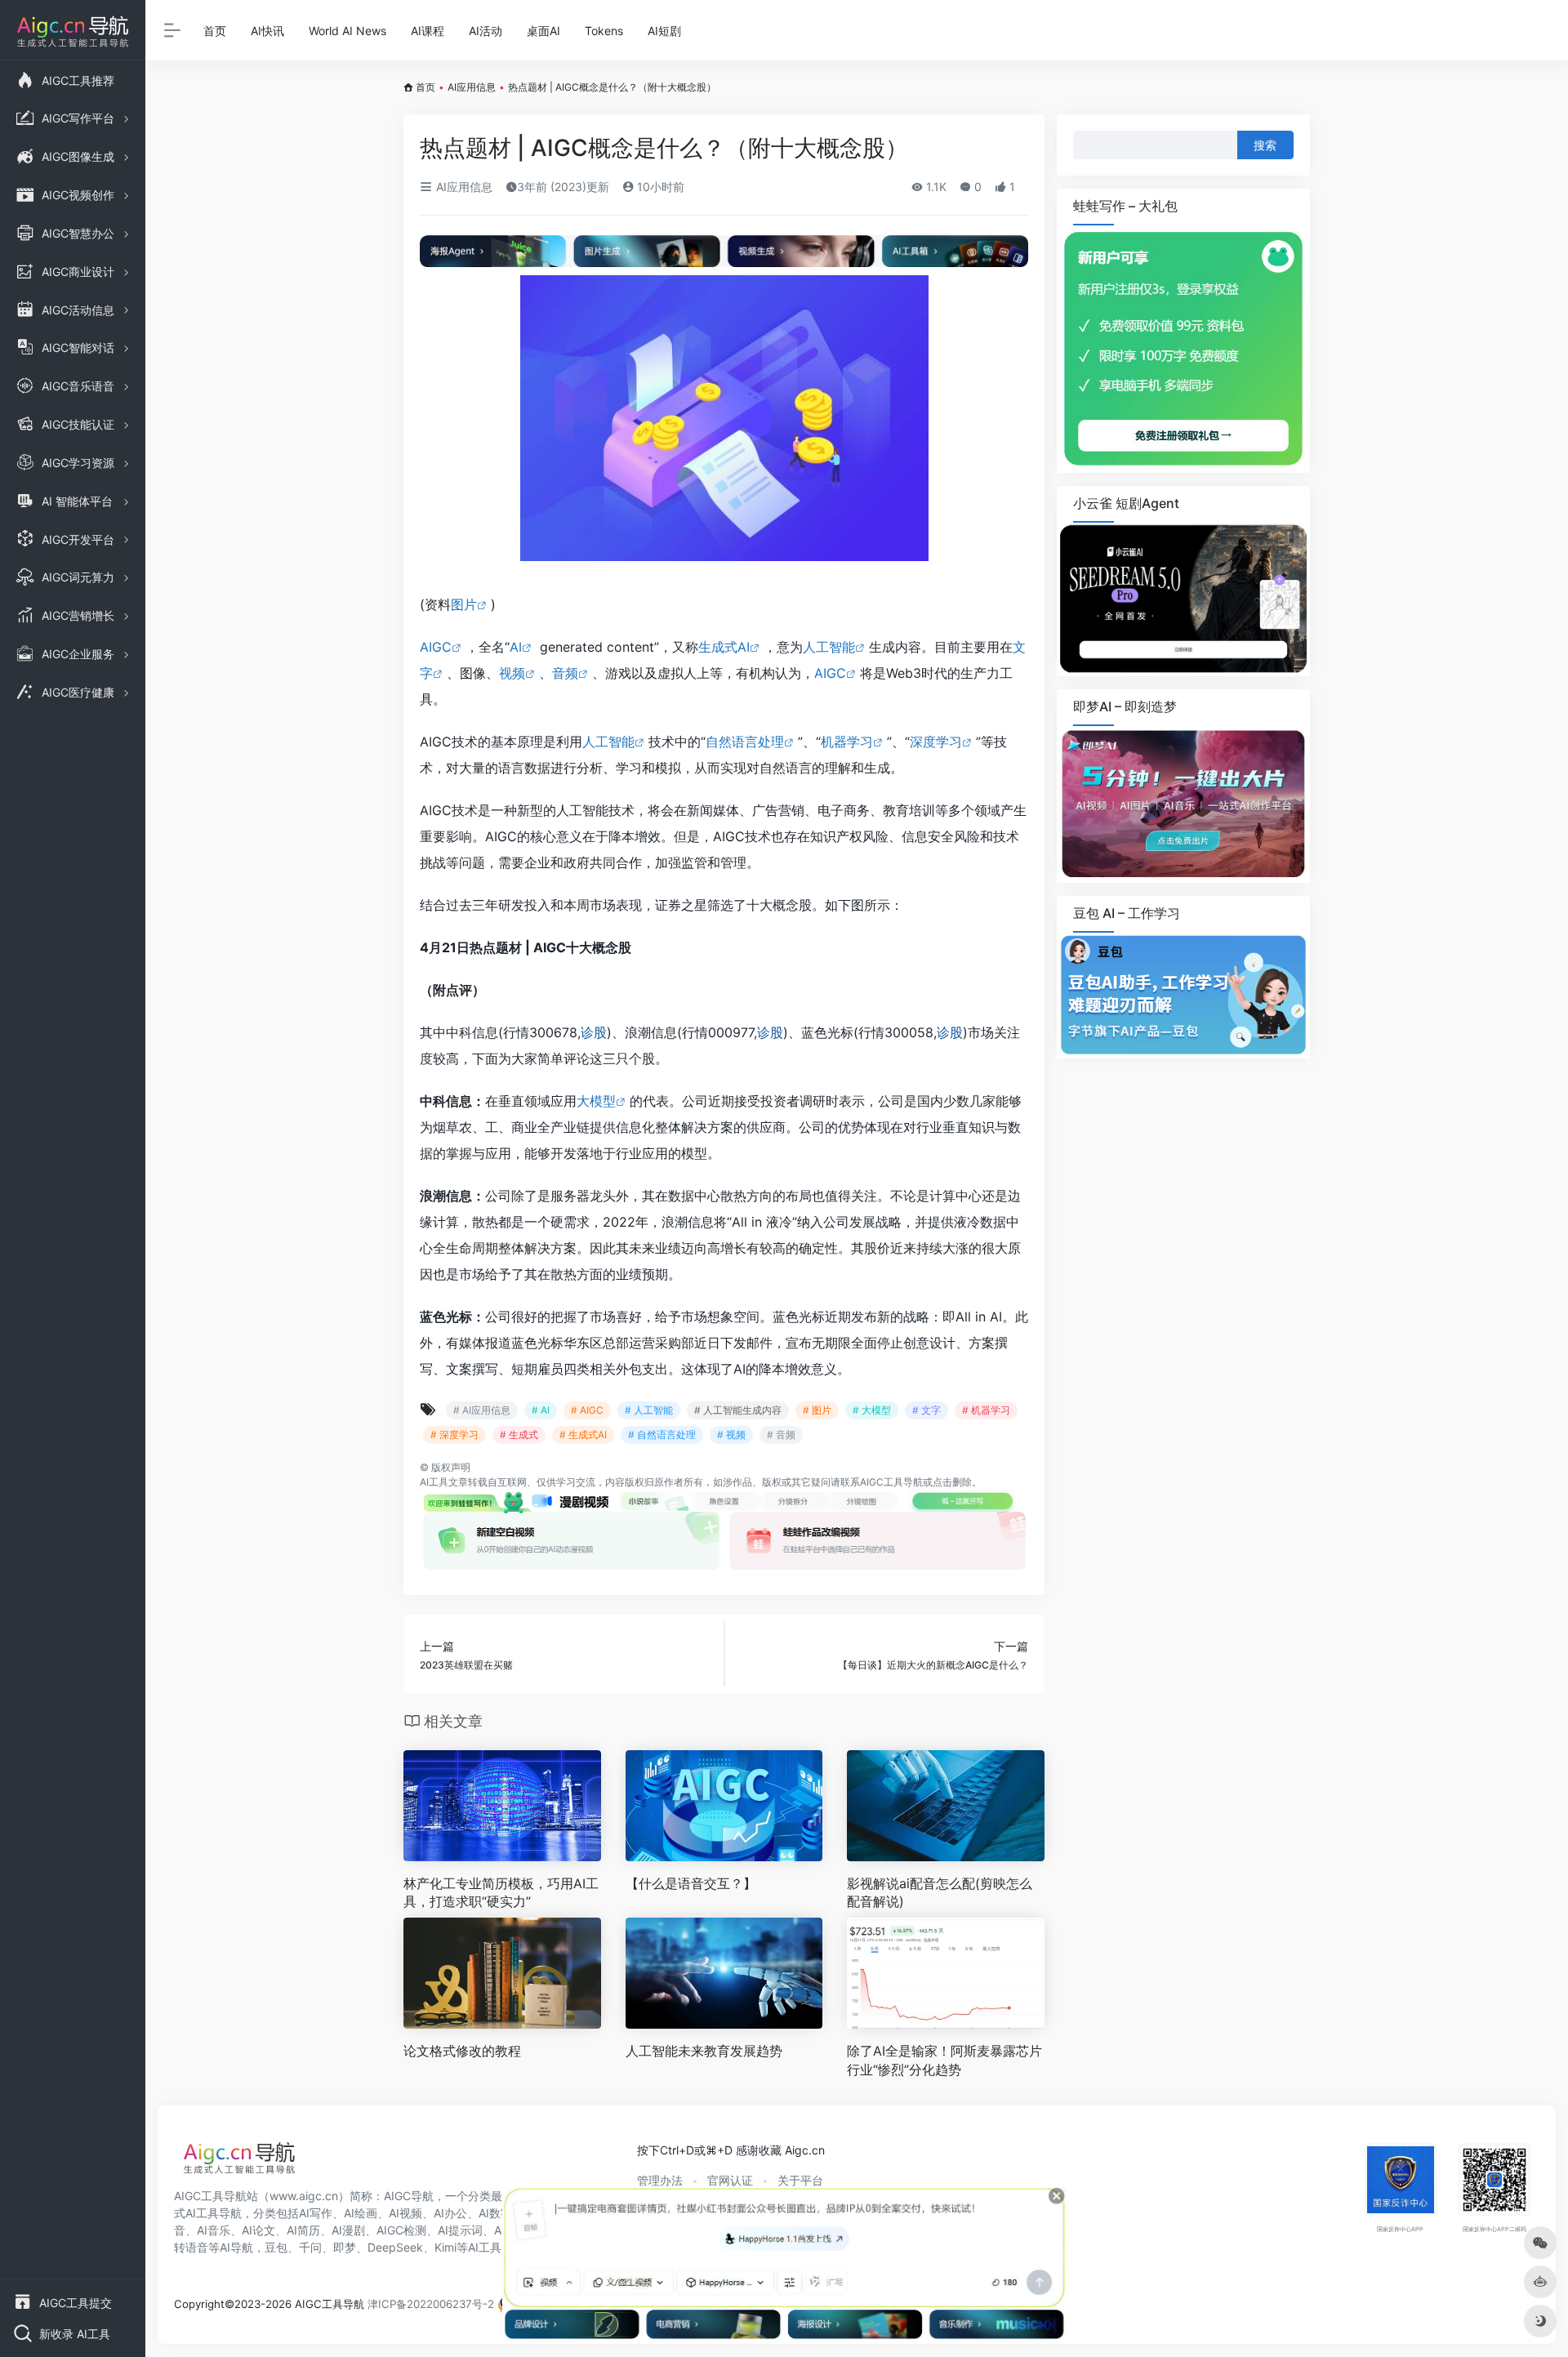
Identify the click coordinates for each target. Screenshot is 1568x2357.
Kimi (445, 2247)
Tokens (604, 31)
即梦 (345, 2247)
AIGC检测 (401, 2230)
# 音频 (781, 1435)
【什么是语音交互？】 (691, 1883)
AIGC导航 (409, 2196)
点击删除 (952, 1482)
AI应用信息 (472, 87)
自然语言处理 (745, 742)
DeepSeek (395, 2247)
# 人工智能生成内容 (738, 1410)
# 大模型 (872, 1410)
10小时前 (659, 187)
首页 (215, 31)
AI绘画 (361, 2213)
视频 (512, 673)
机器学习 (847, 742)
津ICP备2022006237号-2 (431, 2304)
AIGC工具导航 (891, 1482)
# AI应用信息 (482, 1410)
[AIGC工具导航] (239, 2163)
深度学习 (936, 742)
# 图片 (817, 1410)
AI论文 (258, 2230)
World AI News (347, 31)
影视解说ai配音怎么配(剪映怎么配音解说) (940, 1893)
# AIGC (587, 1410)
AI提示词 (460, 2230)
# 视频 (731, 1435)
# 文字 (927, 1410)
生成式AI (724, 647)
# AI (541, 1410)
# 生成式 (519, 1435)
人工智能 (829, 647)
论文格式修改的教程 (462, 2051)
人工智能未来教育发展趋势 (704, 2051)
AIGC (436, 647)
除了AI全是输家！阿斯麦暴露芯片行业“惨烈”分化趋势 (944, 2060)
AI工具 (434, 1482)
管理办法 (660, 2180)
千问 (310, 2247)
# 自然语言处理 (662, 1435)
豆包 (276, 2247)
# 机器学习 (986, 1410)
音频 (565, 673)
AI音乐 (214, 2230)
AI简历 (303, 2230)
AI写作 (316, 2213)
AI (516, 647)
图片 (464, 604)
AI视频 (405, 2213)
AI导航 (236, 2247)
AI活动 (486, 31)
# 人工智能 (649, 1410)
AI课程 (428, 31)
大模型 (596, 1101)
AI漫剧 (348, 2230)
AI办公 (450, 2213)
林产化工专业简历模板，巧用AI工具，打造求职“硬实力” (501, 1893)
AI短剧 (664, 31)
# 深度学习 (454, 1435)
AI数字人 (501, 2213)
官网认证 (730, 2180)
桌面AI (543, 31)
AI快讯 (267, 31)
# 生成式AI (583, 1435)
